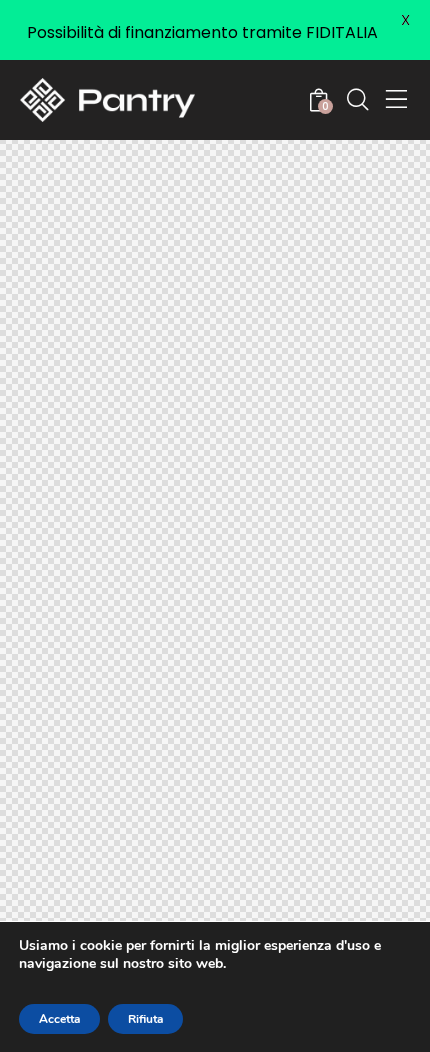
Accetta (59, 1019)
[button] (397, 99)
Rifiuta (145, 1019)
